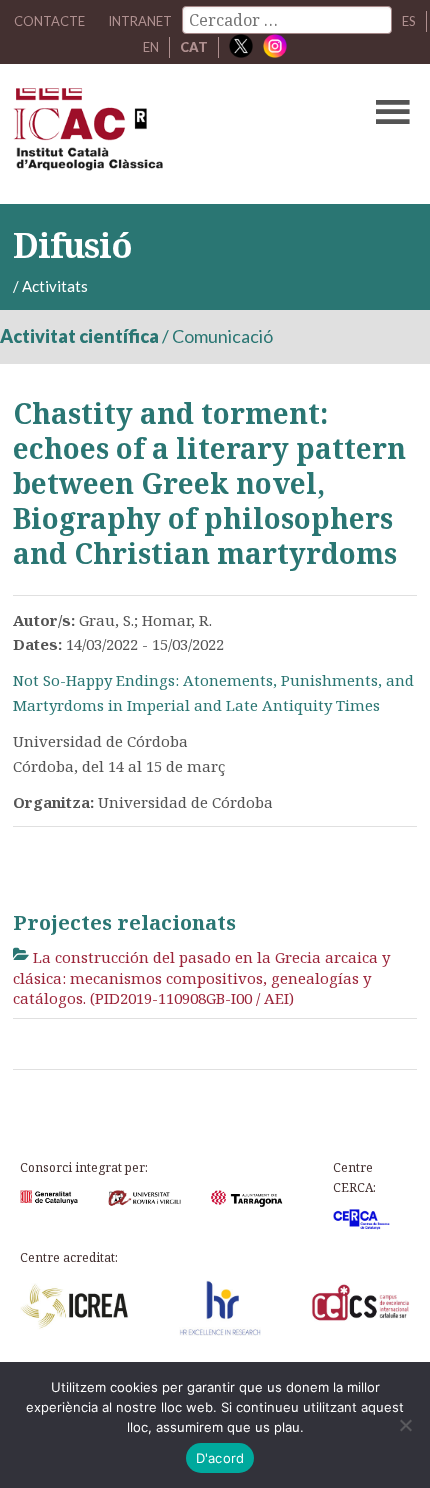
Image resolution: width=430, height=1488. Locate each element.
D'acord (220, 1458)
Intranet (140, 21)
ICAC (172, 134)
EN (151, 47)
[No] (405, 1425)
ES (409, 21)
